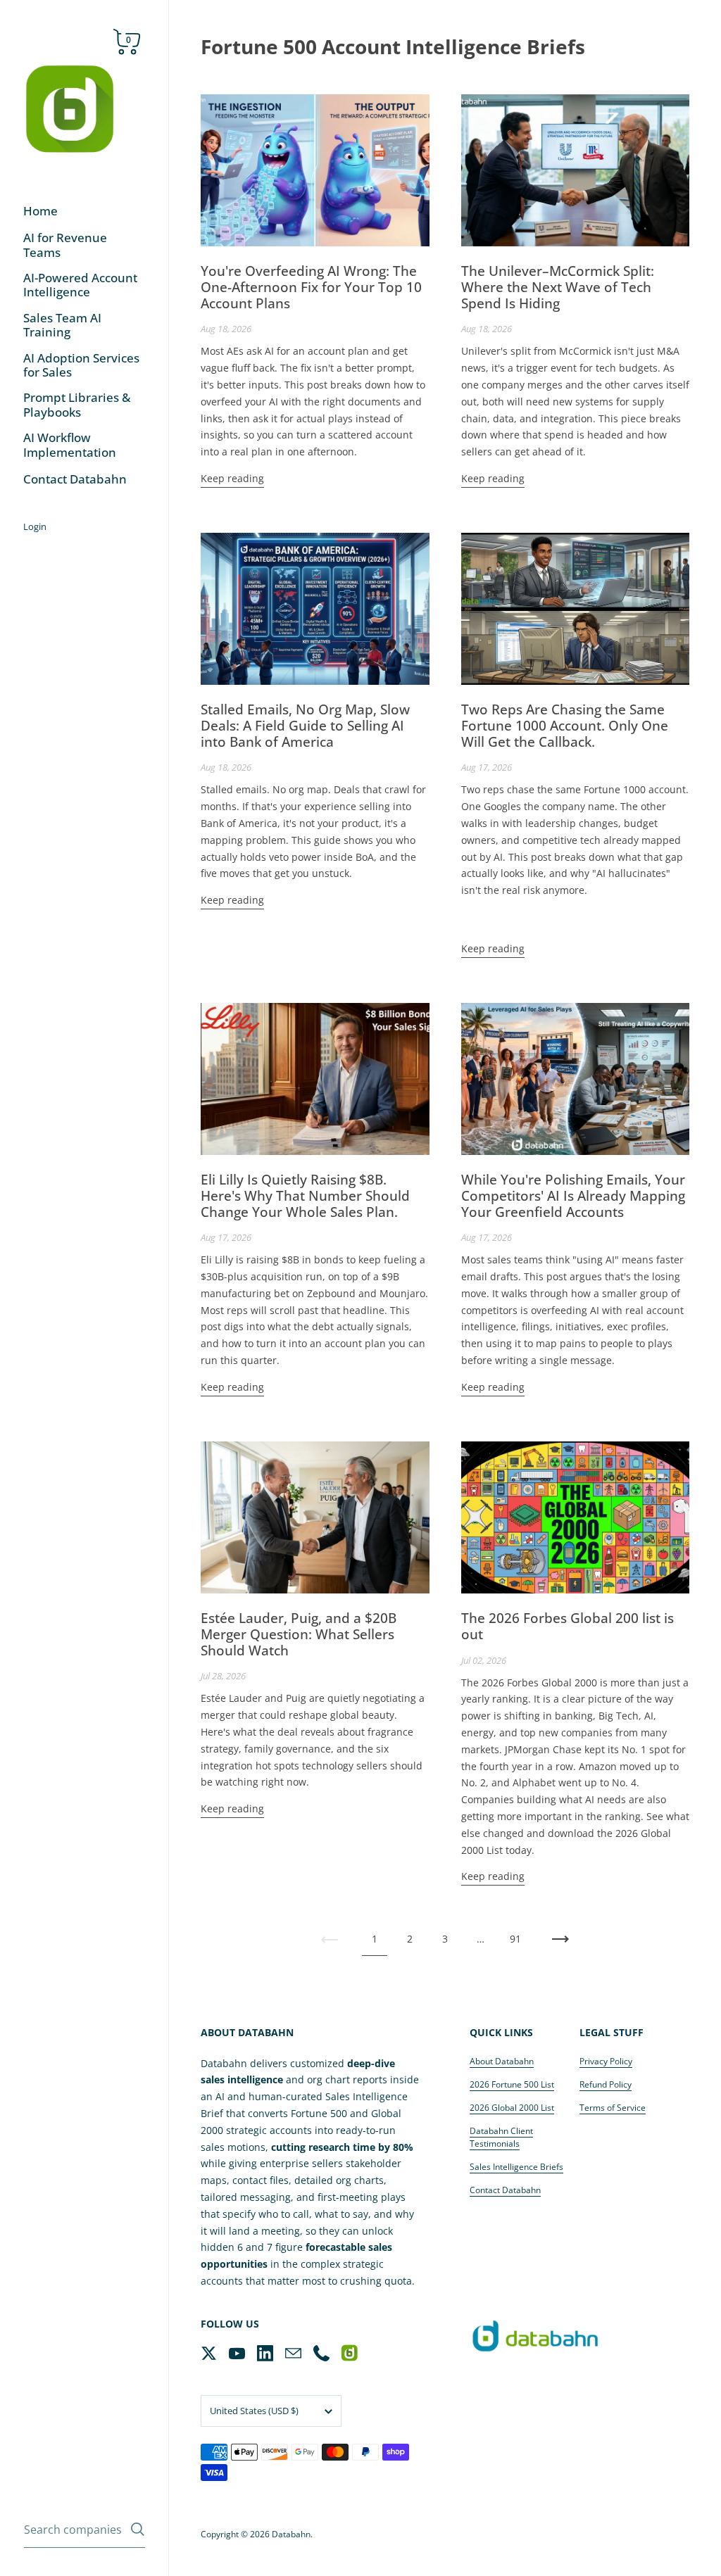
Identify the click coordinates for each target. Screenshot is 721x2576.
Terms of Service (613, 2108)
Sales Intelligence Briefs (516, 2167)
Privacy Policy (606, 2061)
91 (515, 1939)
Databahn (291, 2534)
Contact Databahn (505, 2190)
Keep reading (232, 478)
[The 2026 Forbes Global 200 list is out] (576, 1517)
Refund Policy (606, 2084)
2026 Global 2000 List (512, 2108)
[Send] (138, 2529)
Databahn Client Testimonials (501, 2137)
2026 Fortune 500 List (512, 2084)
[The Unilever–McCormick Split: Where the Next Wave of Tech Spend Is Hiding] (576, 170)
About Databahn (502, 2061)
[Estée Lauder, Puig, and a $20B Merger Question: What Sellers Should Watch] (315, 1517)
